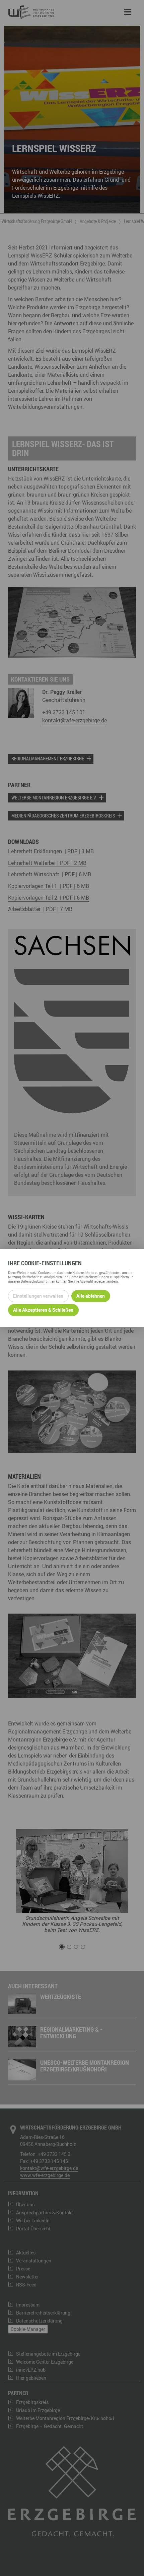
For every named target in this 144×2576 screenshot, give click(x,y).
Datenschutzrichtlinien (38, 1281)
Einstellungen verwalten (38, 1296)
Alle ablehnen (91, 1296)
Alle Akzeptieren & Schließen (43, 1310)
